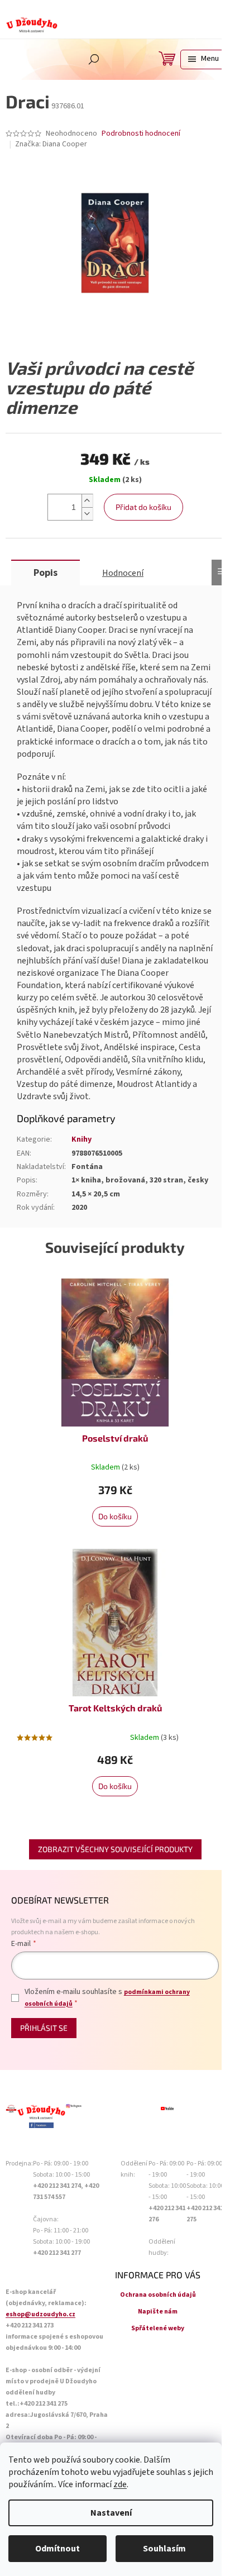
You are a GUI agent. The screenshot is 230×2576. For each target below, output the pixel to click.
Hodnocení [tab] (123, 573)
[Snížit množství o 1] (87, 514)
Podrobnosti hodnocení (141, 134)
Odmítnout (57, 2549)
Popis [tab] (45, 573)
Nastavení (111, 2513)
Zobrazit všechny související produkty (115, 1849)
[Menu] (202, 59)
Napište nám (158, 2312)
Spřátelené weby (158, 2328)
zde (120, 2484)
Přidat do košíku (143, 507)
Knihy (82, 1139)
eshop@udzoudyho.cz (40, 2314)
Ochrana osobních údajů (158, 2295)
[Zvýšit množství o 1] (87, 501)
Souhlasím (164, 2549)
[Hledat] (94, 59)
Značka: (51, 144)
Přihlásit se (44, 2028)
